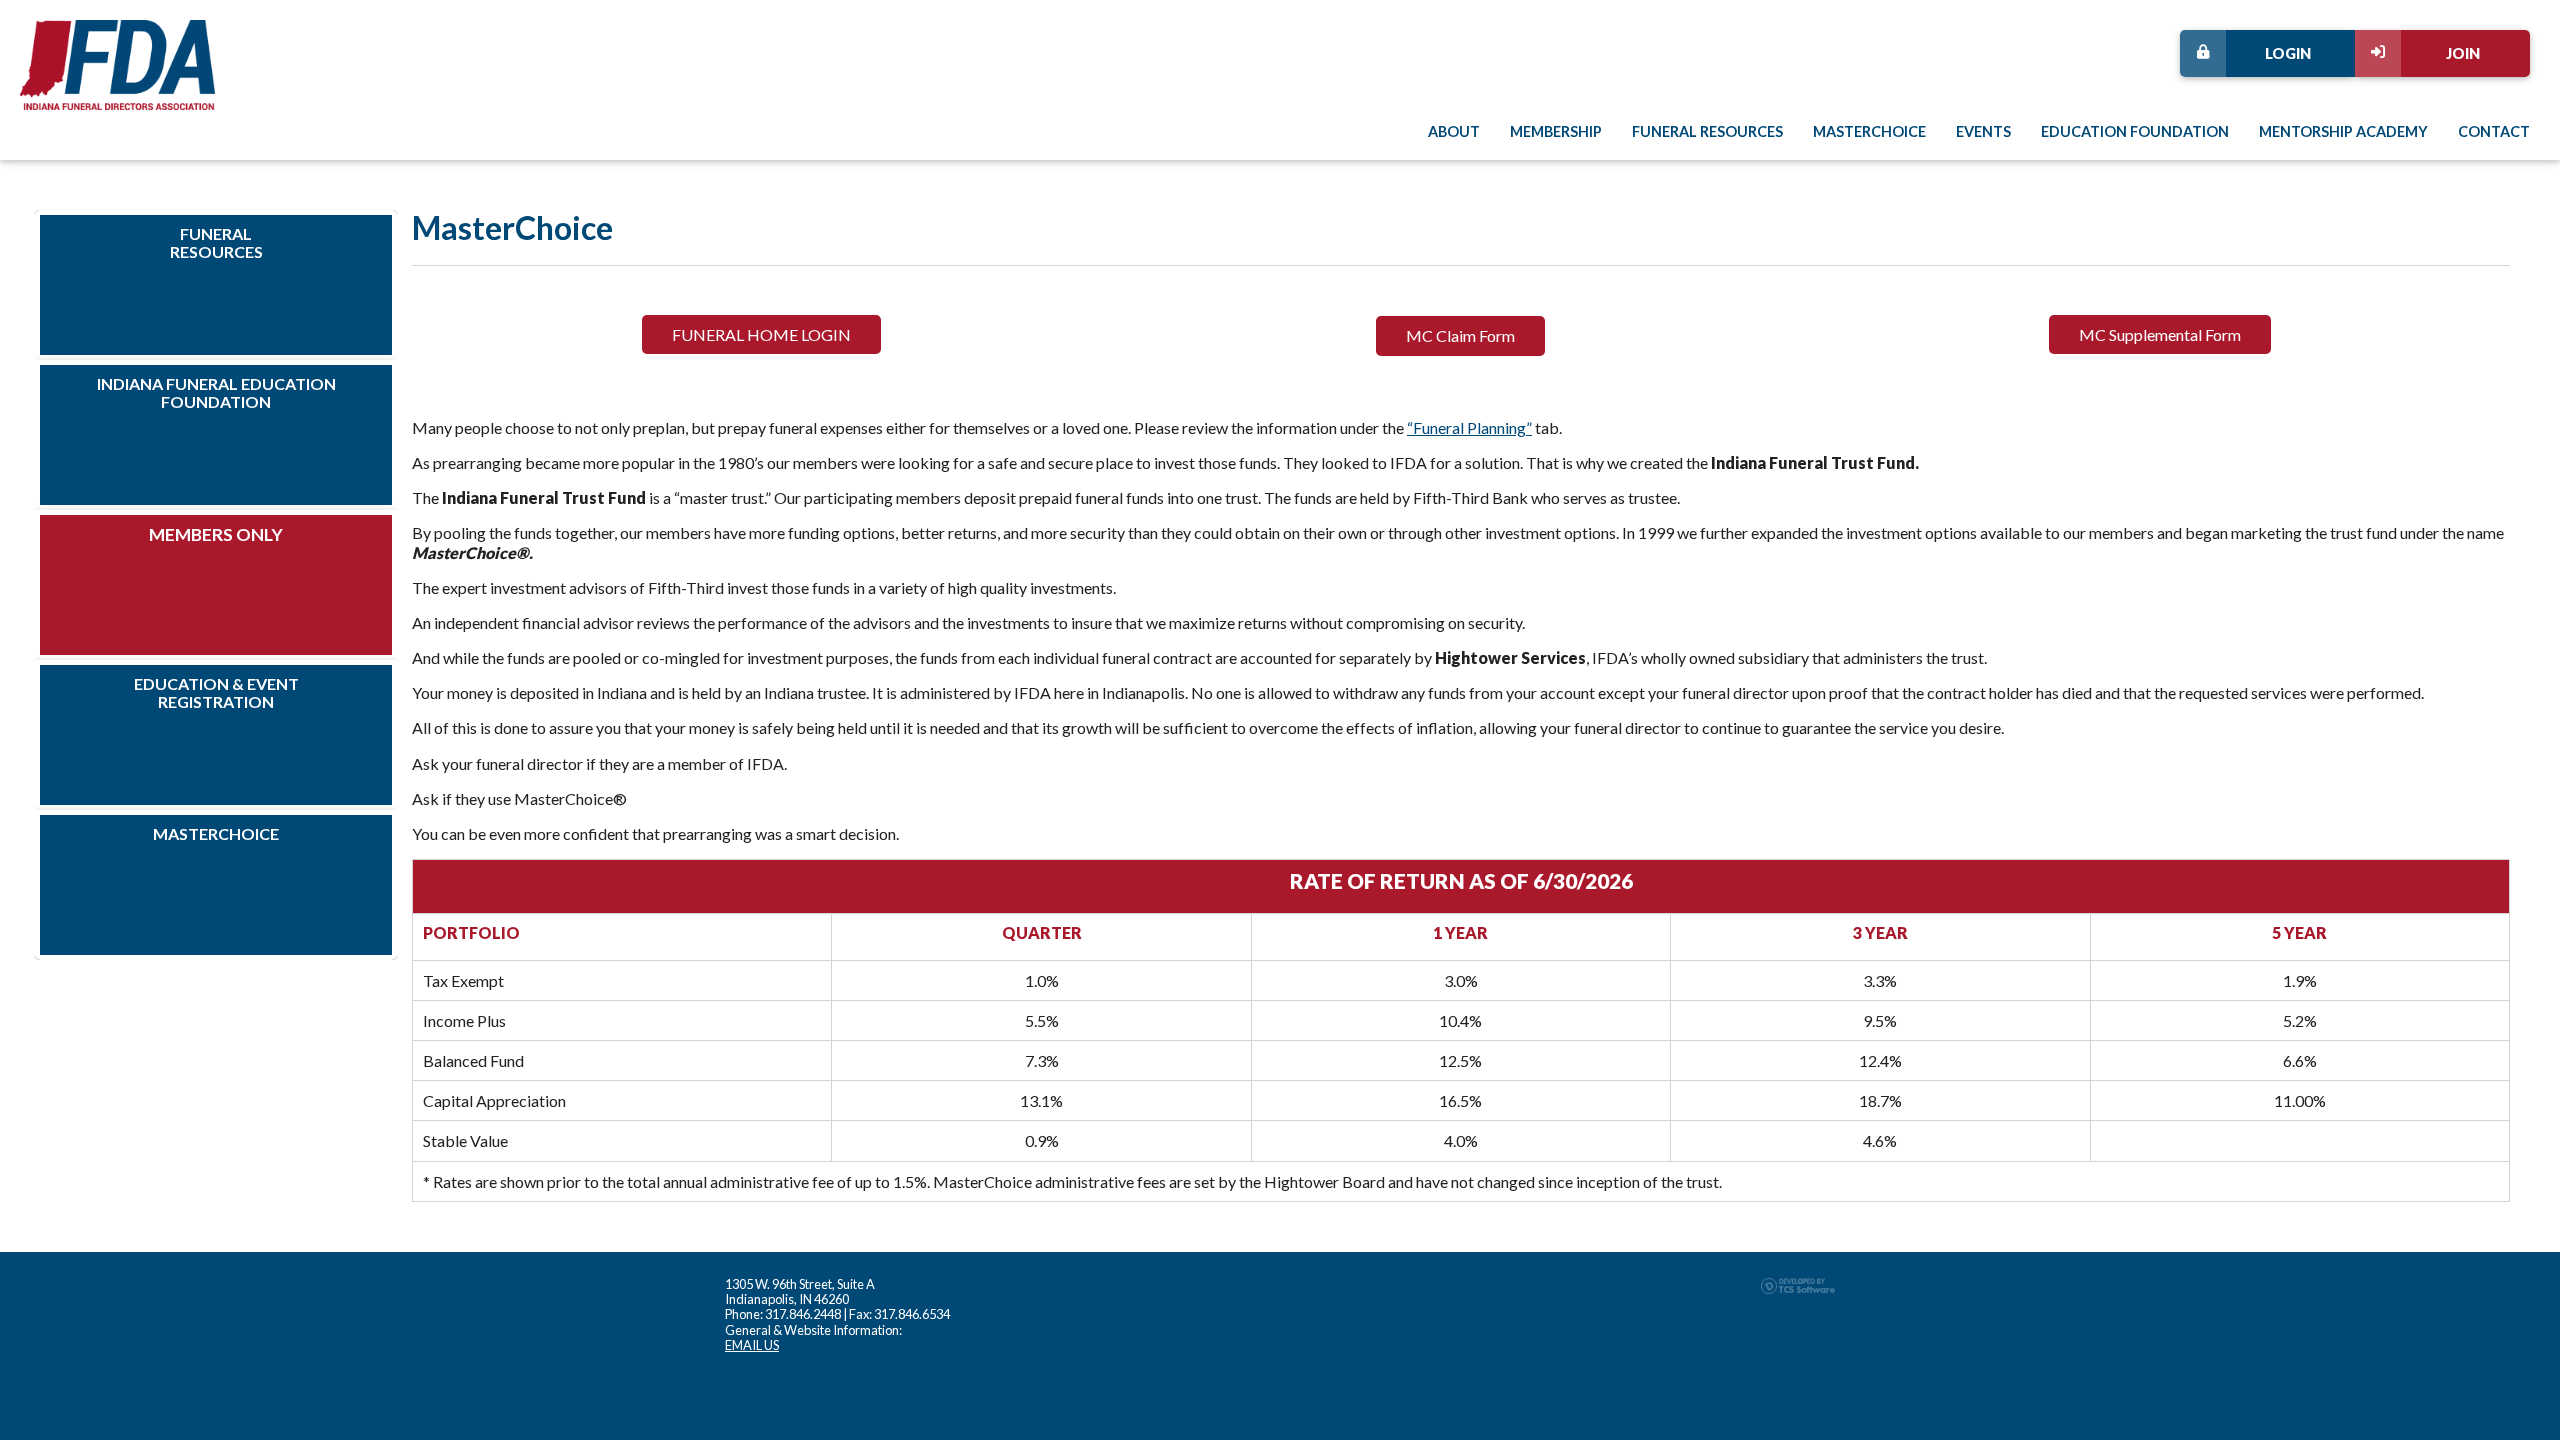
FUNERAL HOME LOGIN (761, 334)
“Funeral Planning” (1469, 427)
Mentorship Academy (2343, 131)
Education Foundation (2135, 131)
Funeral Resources (1707, 131)
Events (1983, 131)
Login (2288, 53)
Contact (2494, 131)
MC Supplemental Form (2160, 334)
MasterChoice (1869, 131)
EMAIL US (752, 1345)
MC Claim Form (1460, 335)
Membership (1556, 131)
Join (2463, 53)
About (1454, 131)
